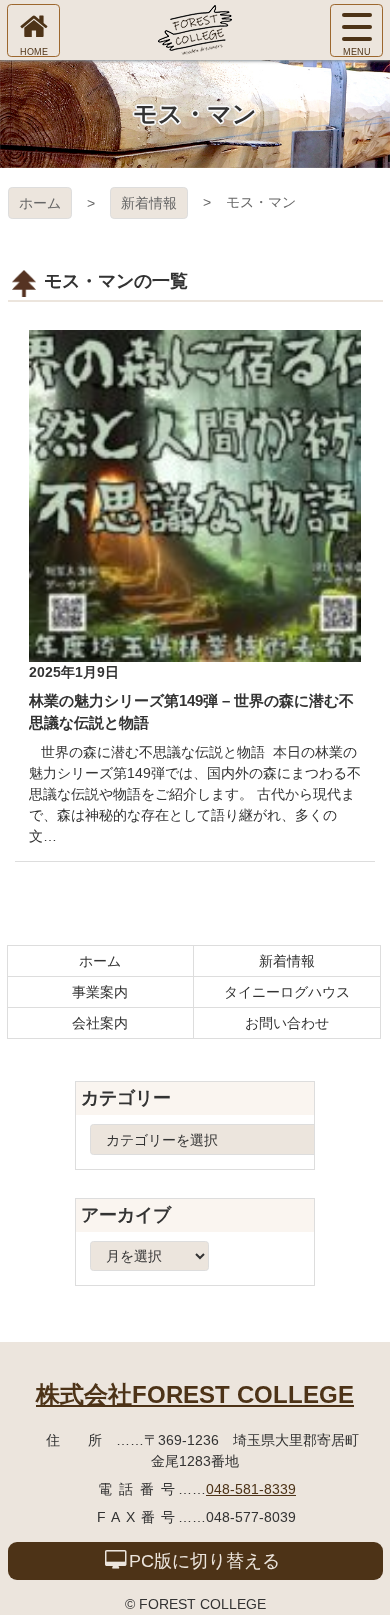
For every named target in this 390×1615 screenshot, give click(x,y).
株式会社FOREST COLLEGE (195, 1394)
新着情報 (149, 203)
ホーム (40, 203)
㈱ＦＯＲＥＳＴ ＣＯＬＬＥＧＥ (195, 30)
